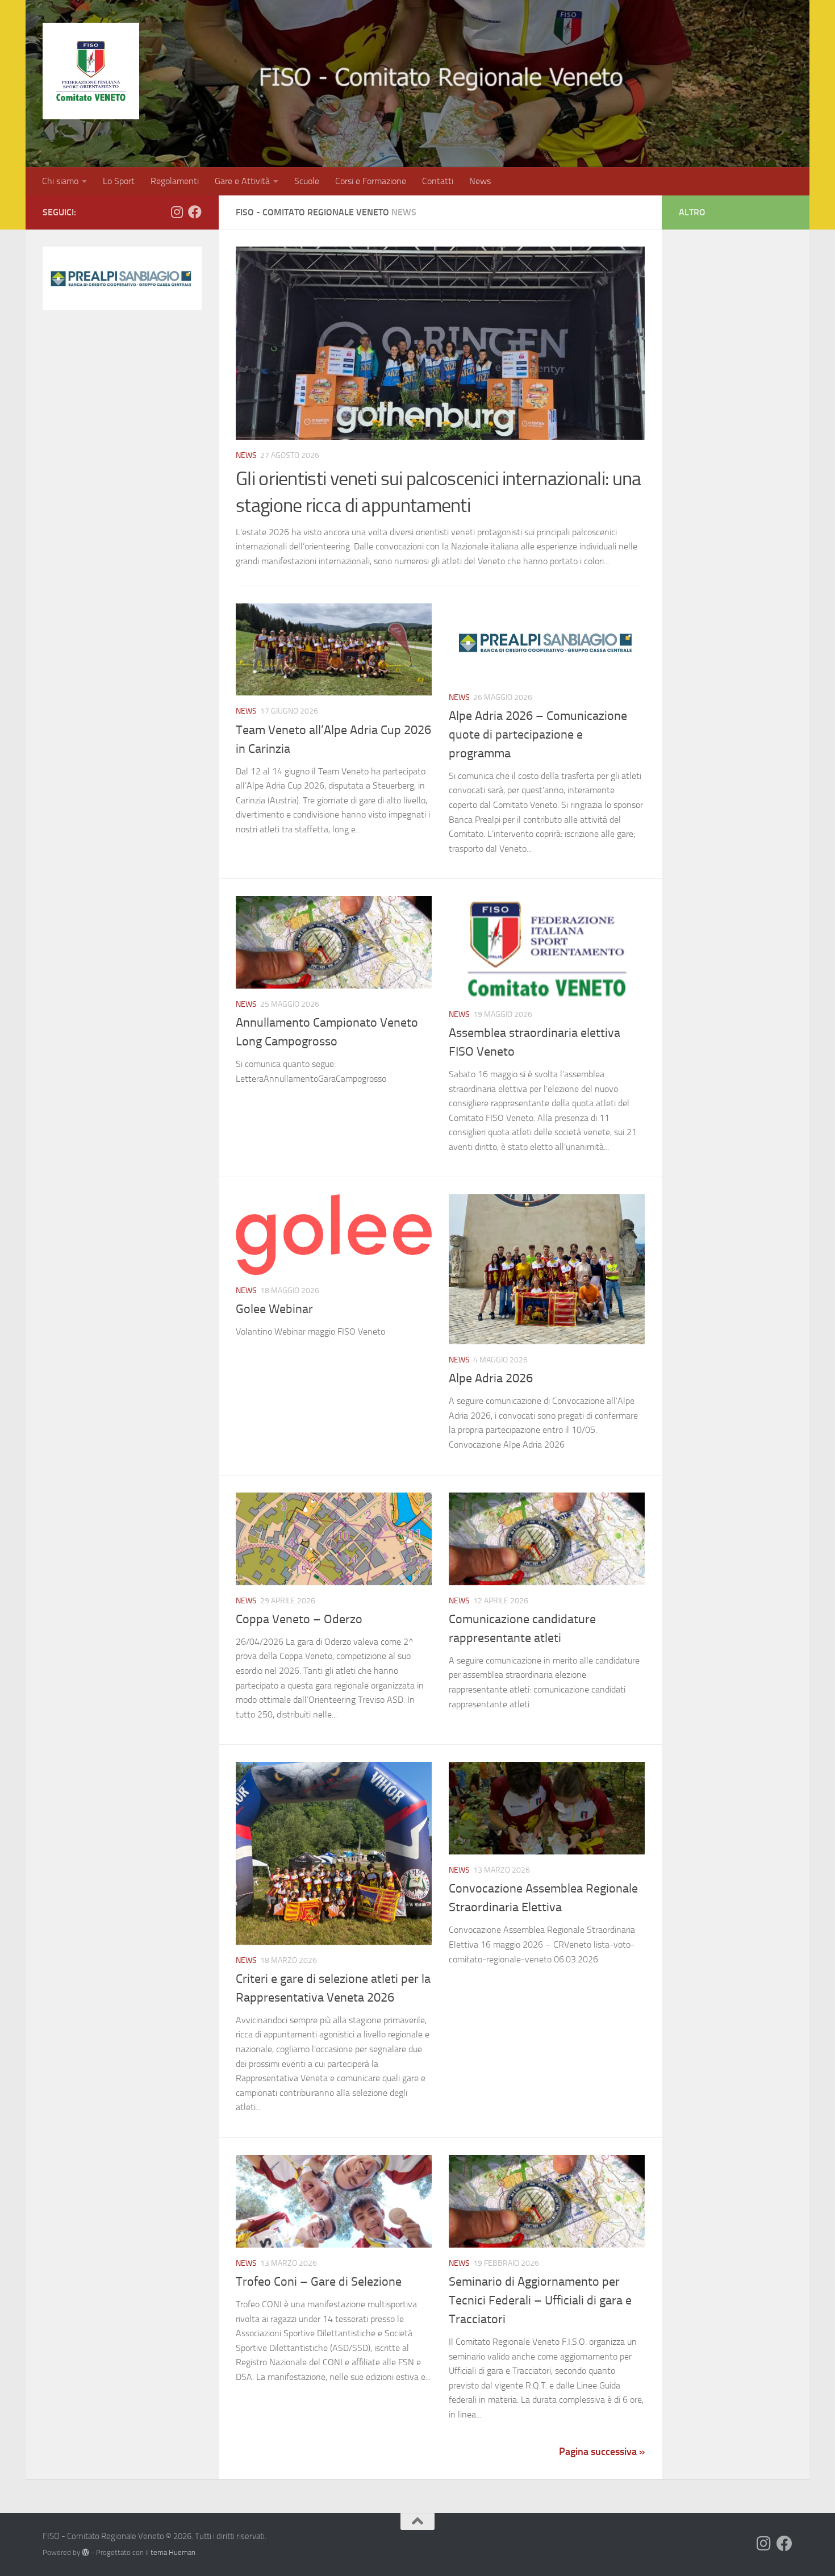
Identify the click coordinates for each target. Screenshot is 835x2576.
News (480, 181)
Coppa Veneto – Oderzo (299, 1619)
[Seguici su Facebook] (195, 212)
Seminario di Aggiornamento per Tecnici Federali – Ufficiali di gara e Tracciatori (540, 2300)
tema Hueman (173, 2552)
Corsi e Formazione (371, 181)
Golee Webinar (274, 1309)
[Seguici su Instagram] (177, 212)
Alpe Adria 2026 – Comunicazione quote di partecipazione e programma (538, 735)
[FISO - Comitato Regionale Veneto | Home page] (91, 71)
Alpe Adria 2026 (491, 1378)
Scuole (307, 181)
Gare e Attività (242, 181)
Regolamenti (175, 181)
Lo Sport (119, 181)
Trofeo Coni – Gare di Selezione (319, 2282)
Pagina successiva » (602, 2452)
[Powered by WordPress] (85, 2552)
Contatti (438, 181)
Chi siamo (60, 181)
